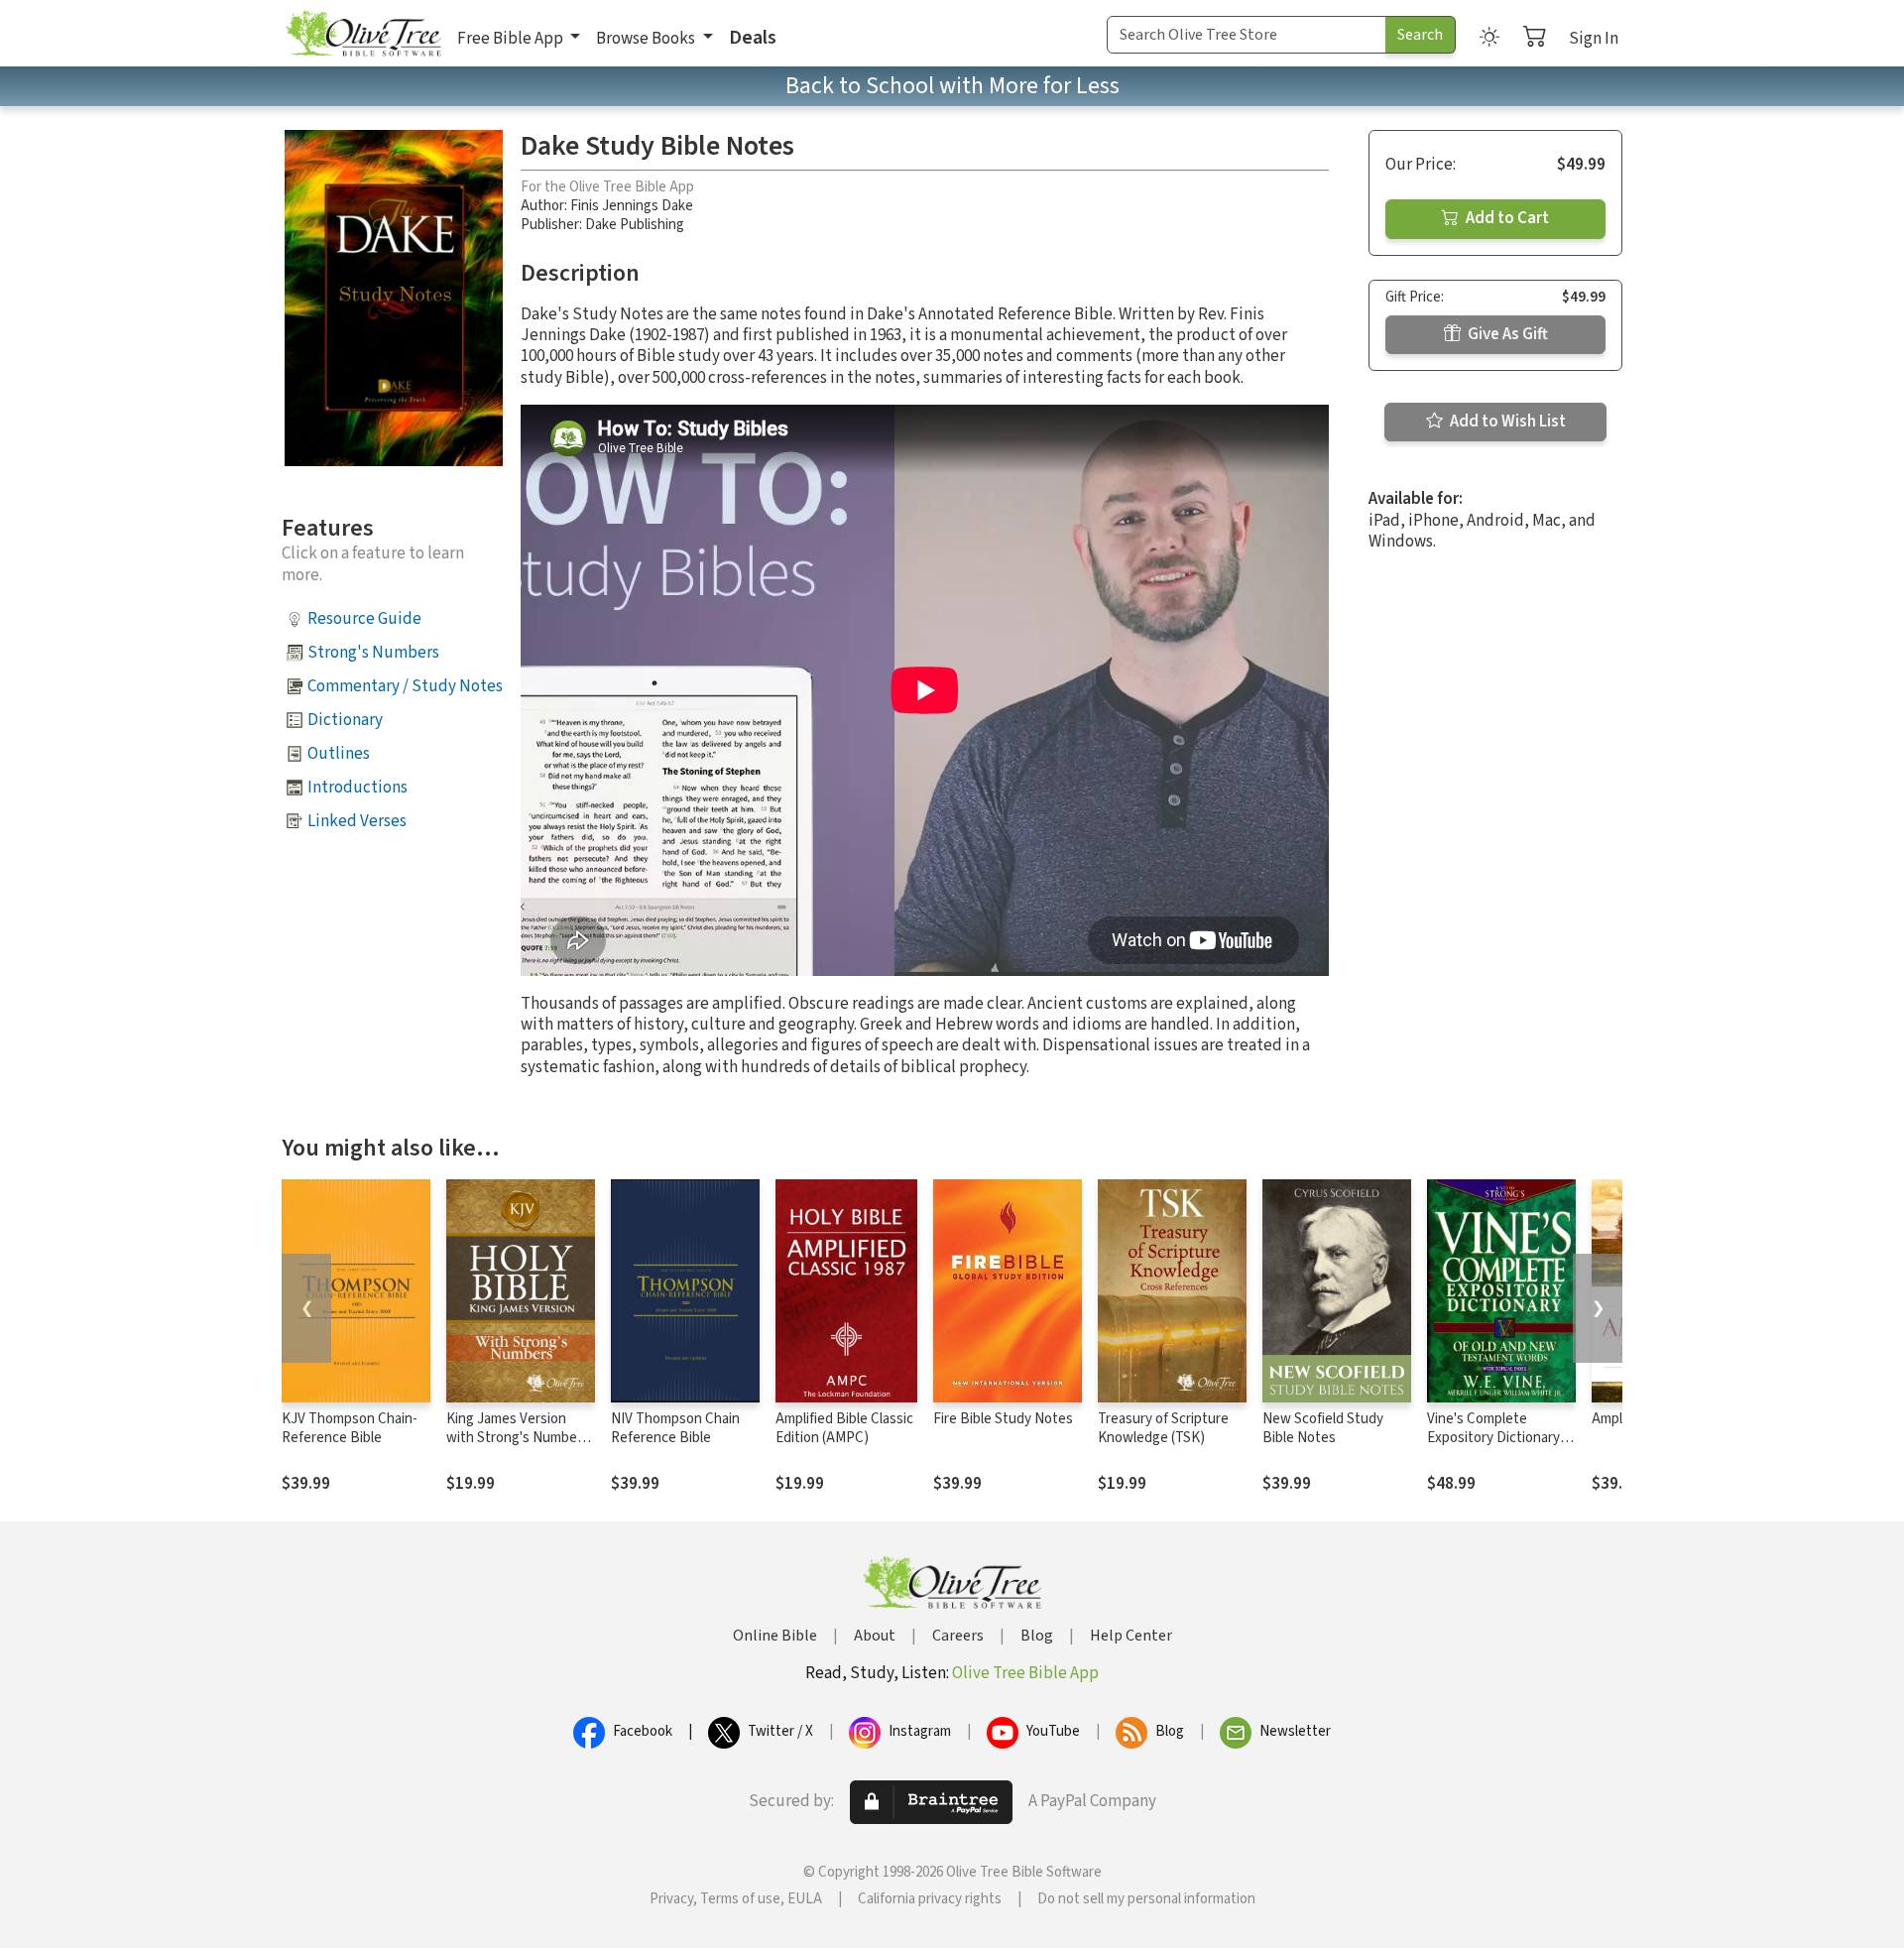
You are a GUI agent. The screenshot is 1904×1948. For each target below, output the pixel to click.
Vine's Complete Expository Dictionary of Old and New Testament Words (1501, 1447)
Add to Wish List (1506, 422)
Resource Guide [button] (364, 619)
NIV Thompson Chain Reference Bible (675, 1428)
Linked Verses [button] (357, 821)
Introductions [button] (357, 788)
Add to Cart (1506, 218)
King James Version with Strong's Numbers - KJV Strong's (518, 1438)
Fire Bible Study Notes (1003, 1419)
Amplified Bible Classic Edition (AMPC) (844, 1428)
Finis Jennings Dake (632, 206)
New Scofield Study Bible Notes (1323, 1428)
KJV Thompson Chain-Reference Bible (350, 1428)
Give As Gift (1506, 334)
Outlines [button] (339, 754)
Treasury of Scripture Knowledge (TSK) (1163, 1428)
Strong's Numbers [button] (373, 653)
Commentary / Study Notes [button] (405, 686)
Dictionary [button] (345, 720)
